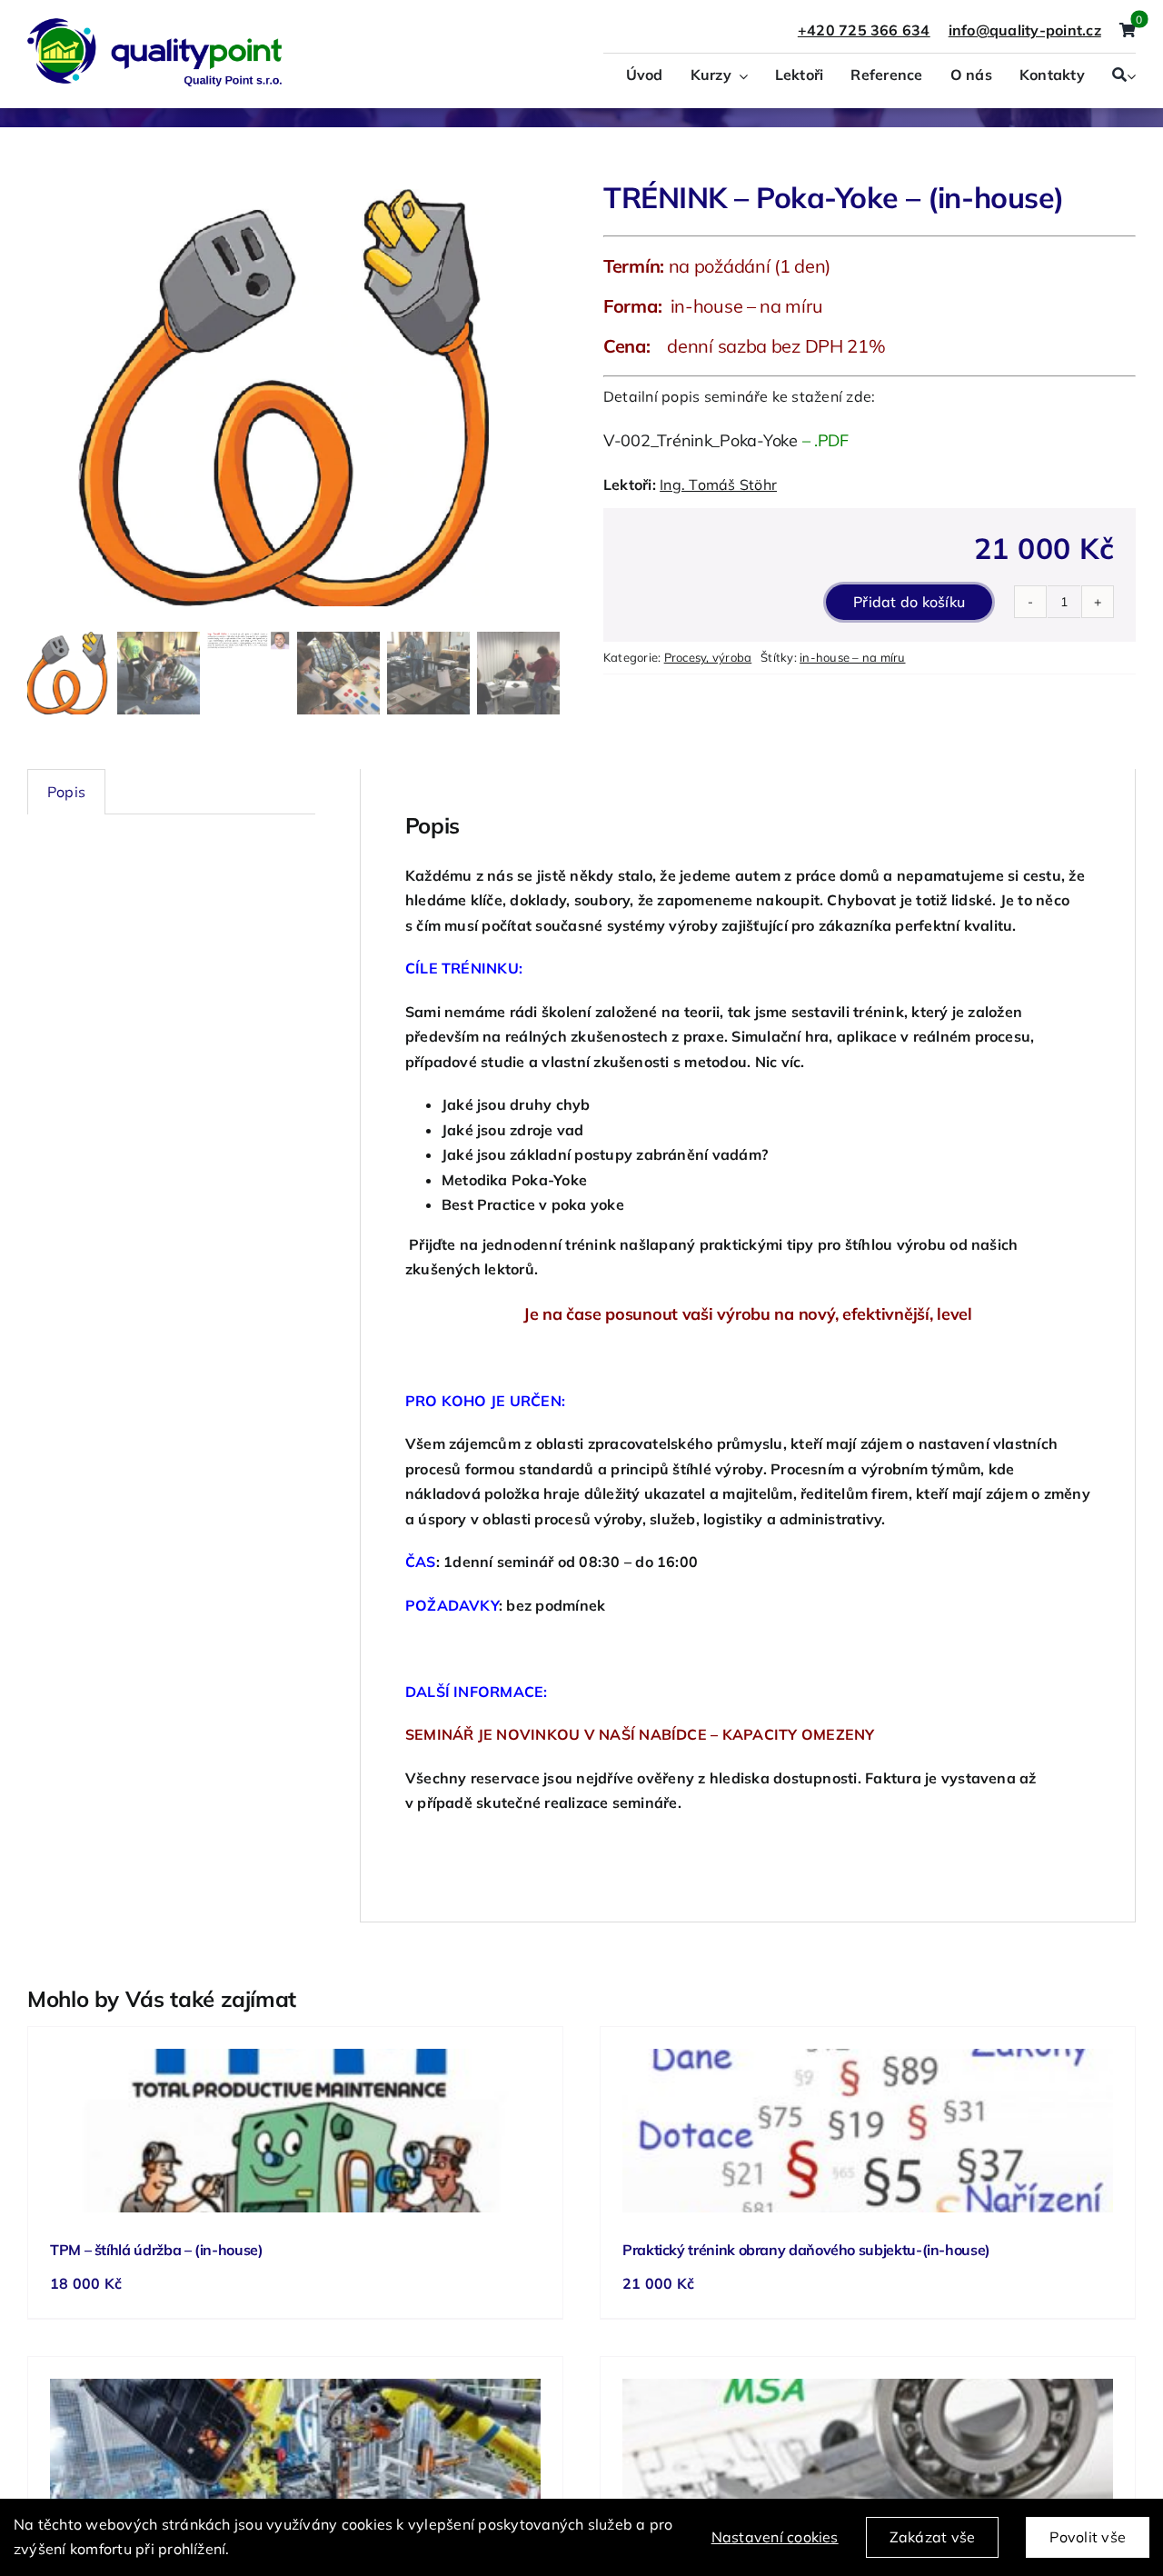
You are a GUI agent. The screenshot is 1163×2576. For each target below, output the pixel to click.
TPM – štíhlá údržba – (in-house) (156, 2250)
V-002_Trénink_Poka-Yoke (701, 440)
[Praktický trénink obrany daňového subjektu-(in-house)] (868, 2131)
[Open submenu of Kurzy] (740, 76)
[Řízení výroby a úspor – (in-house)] (295, 2461)
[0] (1128, 31)
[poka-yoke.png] (293, 398)
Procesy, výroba (708, 657)
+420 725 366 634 (864, 30)
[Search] (1119, 76)
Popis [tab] (66, 792)
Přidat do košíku (909, 602)
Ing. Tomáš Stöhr (718, 484)
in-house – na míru (852, 657)
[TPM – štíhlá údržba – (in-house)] (295, 2131)
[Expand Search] (1131, 76)
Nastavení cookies (775, 2537)
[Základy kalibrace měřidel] (868, 2461)
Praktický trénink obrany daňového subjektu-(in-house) (806, 2250)
